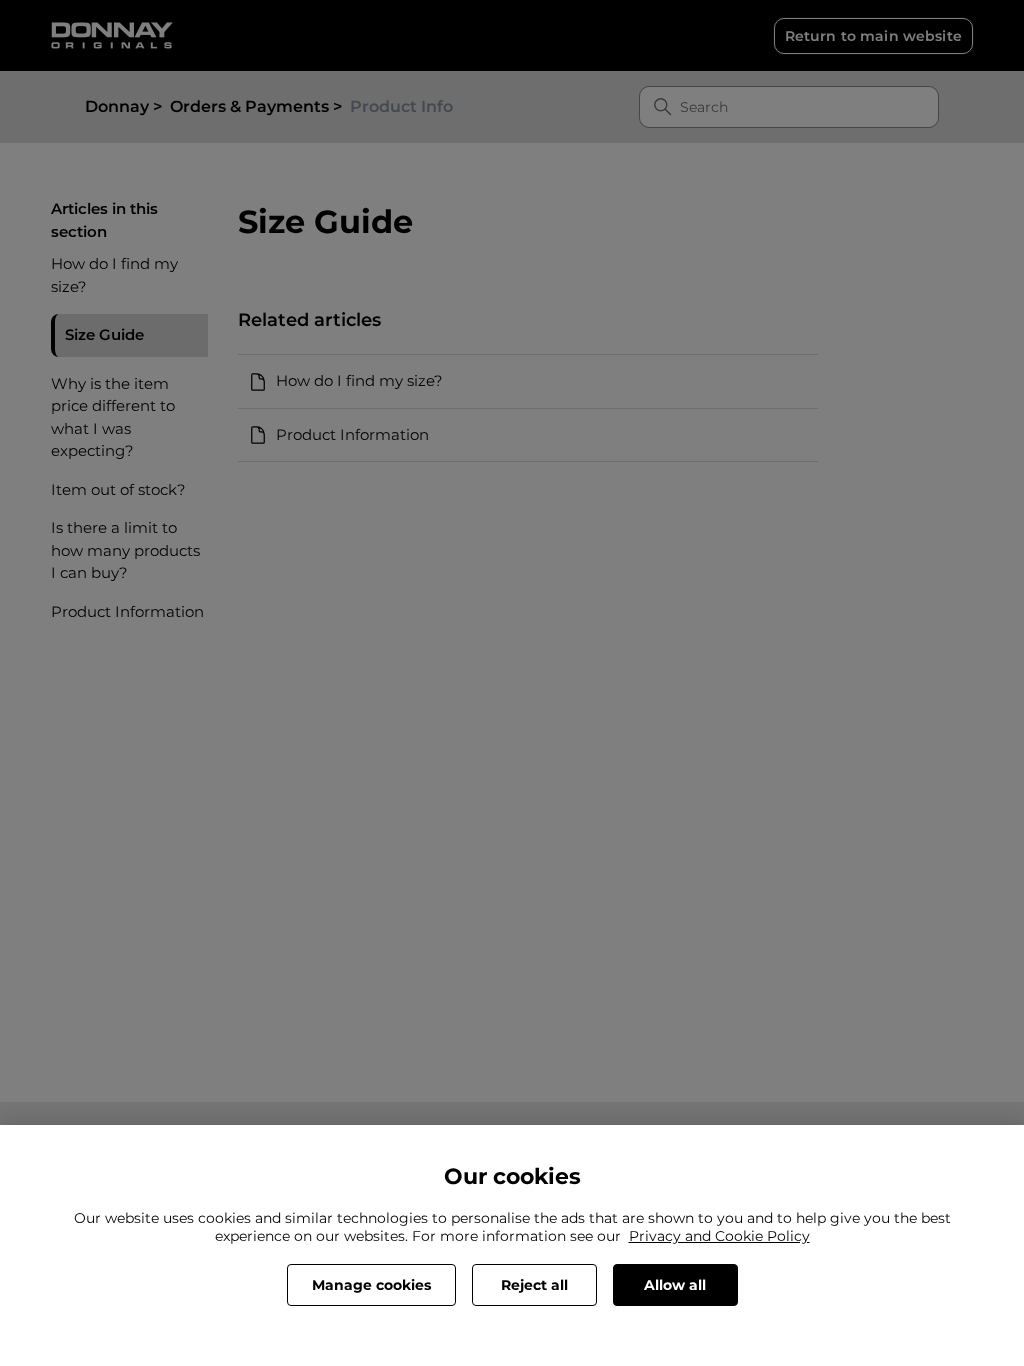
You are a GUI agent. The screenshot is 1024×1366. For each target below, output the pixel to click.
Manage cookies (371, 1285)
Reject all (534, 1285)
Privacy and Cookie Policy (719, 1236)
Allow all (675, 1285)
